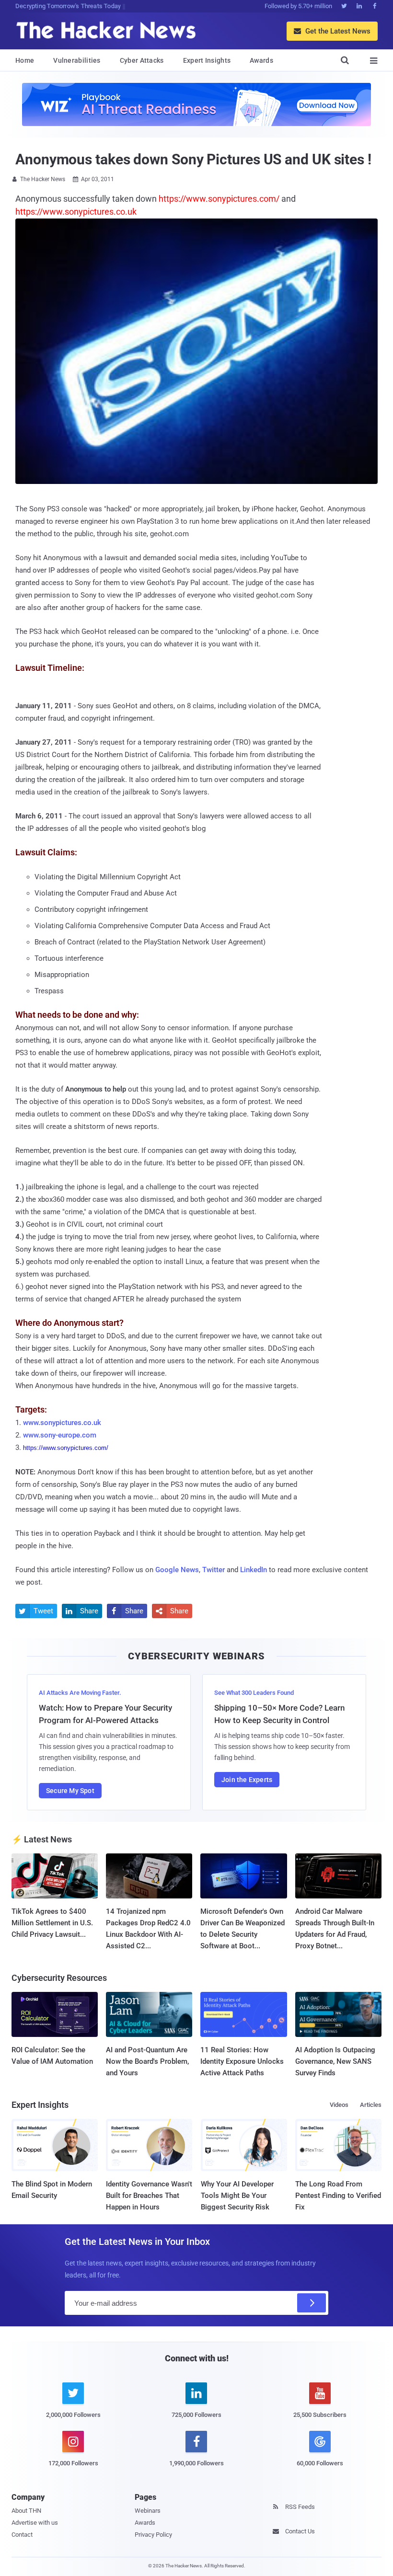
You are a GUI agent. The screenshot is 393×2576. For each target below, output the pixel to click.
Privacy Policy (153, 2535)
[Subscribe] (312, 2303)
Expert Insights (207, 60)
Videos (339, 2105)
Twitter (214, 1570)
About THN (26, 2511)
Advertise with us (35, 2523)
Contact (22, 2535)
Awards (261, 60)
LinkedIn (254, 1570)
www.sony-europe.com (60, 1435)
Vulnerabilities (77, 60)
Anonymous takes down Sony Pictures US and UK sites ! (193, 159)
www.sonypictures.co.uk (62, 1423)
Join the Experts (247, 1780)
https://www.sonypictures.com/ (66, 1448)
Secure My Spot (70, 1791)
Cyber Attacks (142, 60)
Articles (371, 2105)
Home (25, 60)
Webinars (148, 2511)
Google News (177, 1570)
